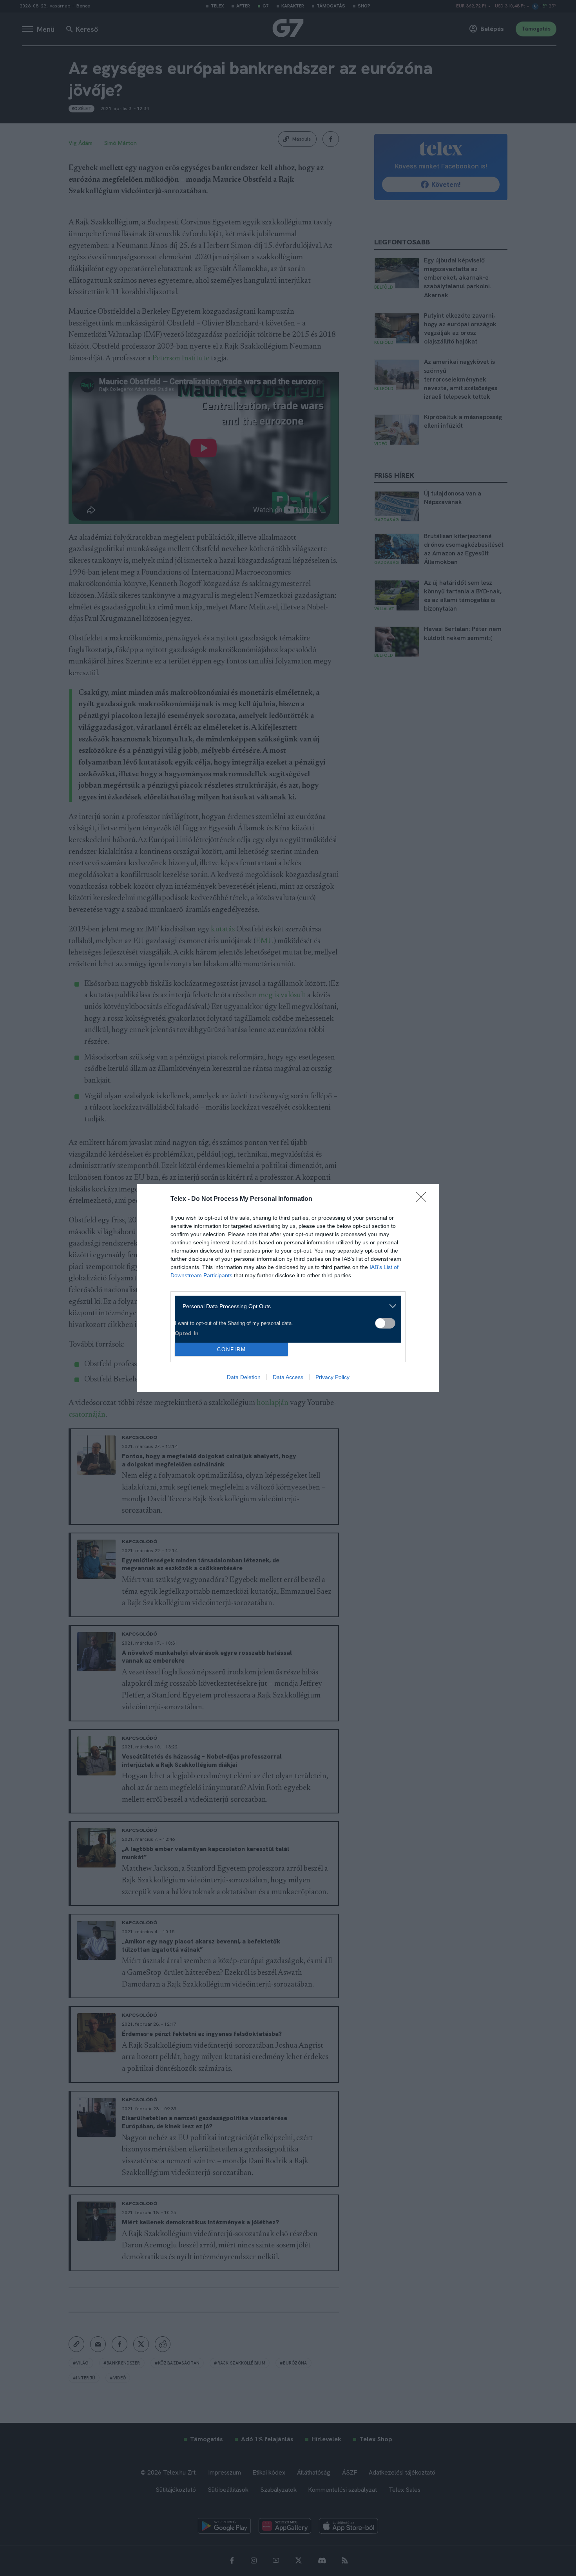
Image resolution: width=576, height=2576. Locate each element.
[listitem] (285, 1306)
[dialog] (288, 1288)
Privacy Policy (332, 1377)
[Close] (424, 1199)
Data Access (288, 1377)
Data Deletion (244, 1377)
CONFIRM (232, 1349)
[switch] (385, 1323)
